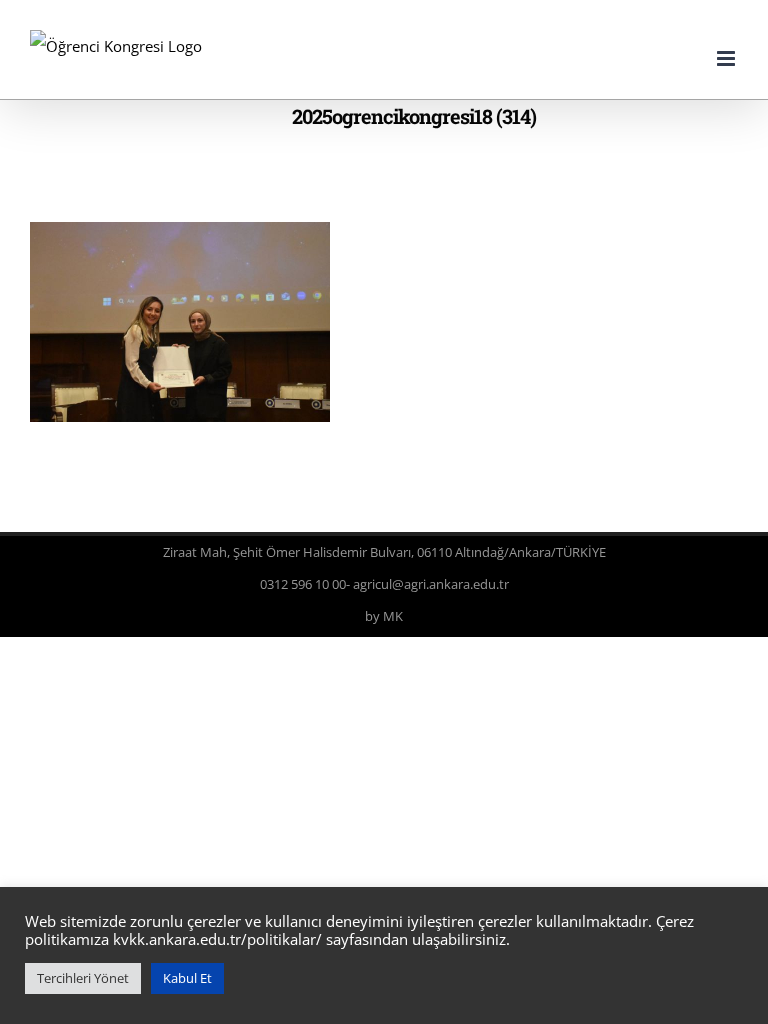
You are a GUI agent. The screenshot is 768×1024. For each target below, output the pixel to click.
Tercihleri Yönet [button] (83, 978)
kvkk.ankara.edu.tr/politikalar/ (217, 939)
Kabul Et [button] (187, 978)
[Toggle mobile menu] (727, 58)
